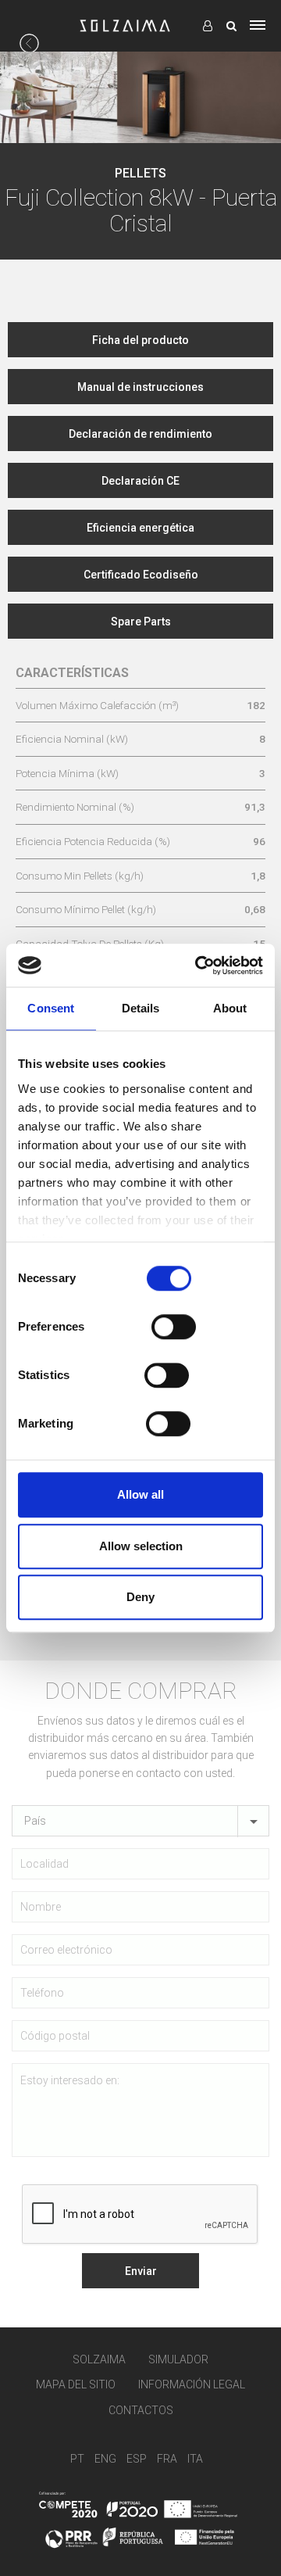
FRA (167, 2459)
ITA (195, 2459)
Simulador (178, 2359)
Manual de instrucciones (140, 387)
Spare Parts (141, 622)
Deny (140, 1597)
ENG (105, 2459)
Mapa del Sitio (76, 2384)
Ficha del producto (140, 340)
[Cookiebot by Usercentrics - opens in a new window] (198, 966)
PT (77, 2459)
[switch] (174, 1327)
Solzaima (99, 2359)
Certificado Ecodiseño (141, 575)
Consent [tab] (51, 1008)
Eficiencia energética (140, 528)
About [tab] (230, 1008)
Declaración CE (140, 481)
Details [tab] (141, 1008)
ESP (137, 2459)
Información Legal (192, 2384)
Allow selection (141, 1546)
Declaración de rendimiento (140, 434)
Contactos (141, 2410)
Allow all (140, 1494)
